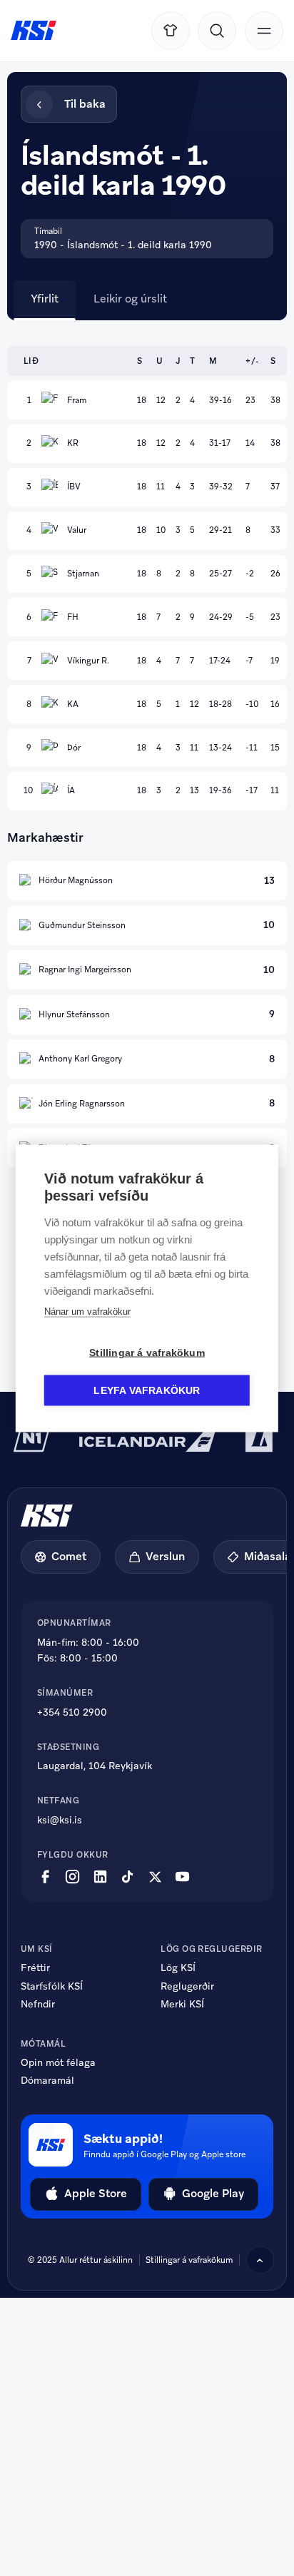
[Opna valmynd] (264, 31)
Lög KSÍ (178, 1968)
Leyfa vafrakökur (147, 1390)
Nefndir (38, 2005)
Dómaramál (47, 2081)
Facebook (45, 1877)
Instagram (72, 1877)
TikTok (127, 1877)
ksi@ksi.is (60, 1820)
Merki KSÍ (182, 2005)
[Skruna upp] (260, 2260)
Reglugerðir (187, 1987)
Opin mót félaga (58, 2063)
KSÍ (34, 30)
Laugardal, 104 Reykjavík (95, 1766)
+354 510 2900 (72, 1712)
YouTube (182, 1877)
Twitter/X (155, 1877)
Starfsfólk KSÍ (52, 1987)
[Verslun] (171, 31)
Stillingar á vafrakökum (189, 2260)
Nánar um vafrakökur (87, 1311)
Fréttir (35, 1968)
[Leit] (217, 31)
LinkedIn (100, 1877)
